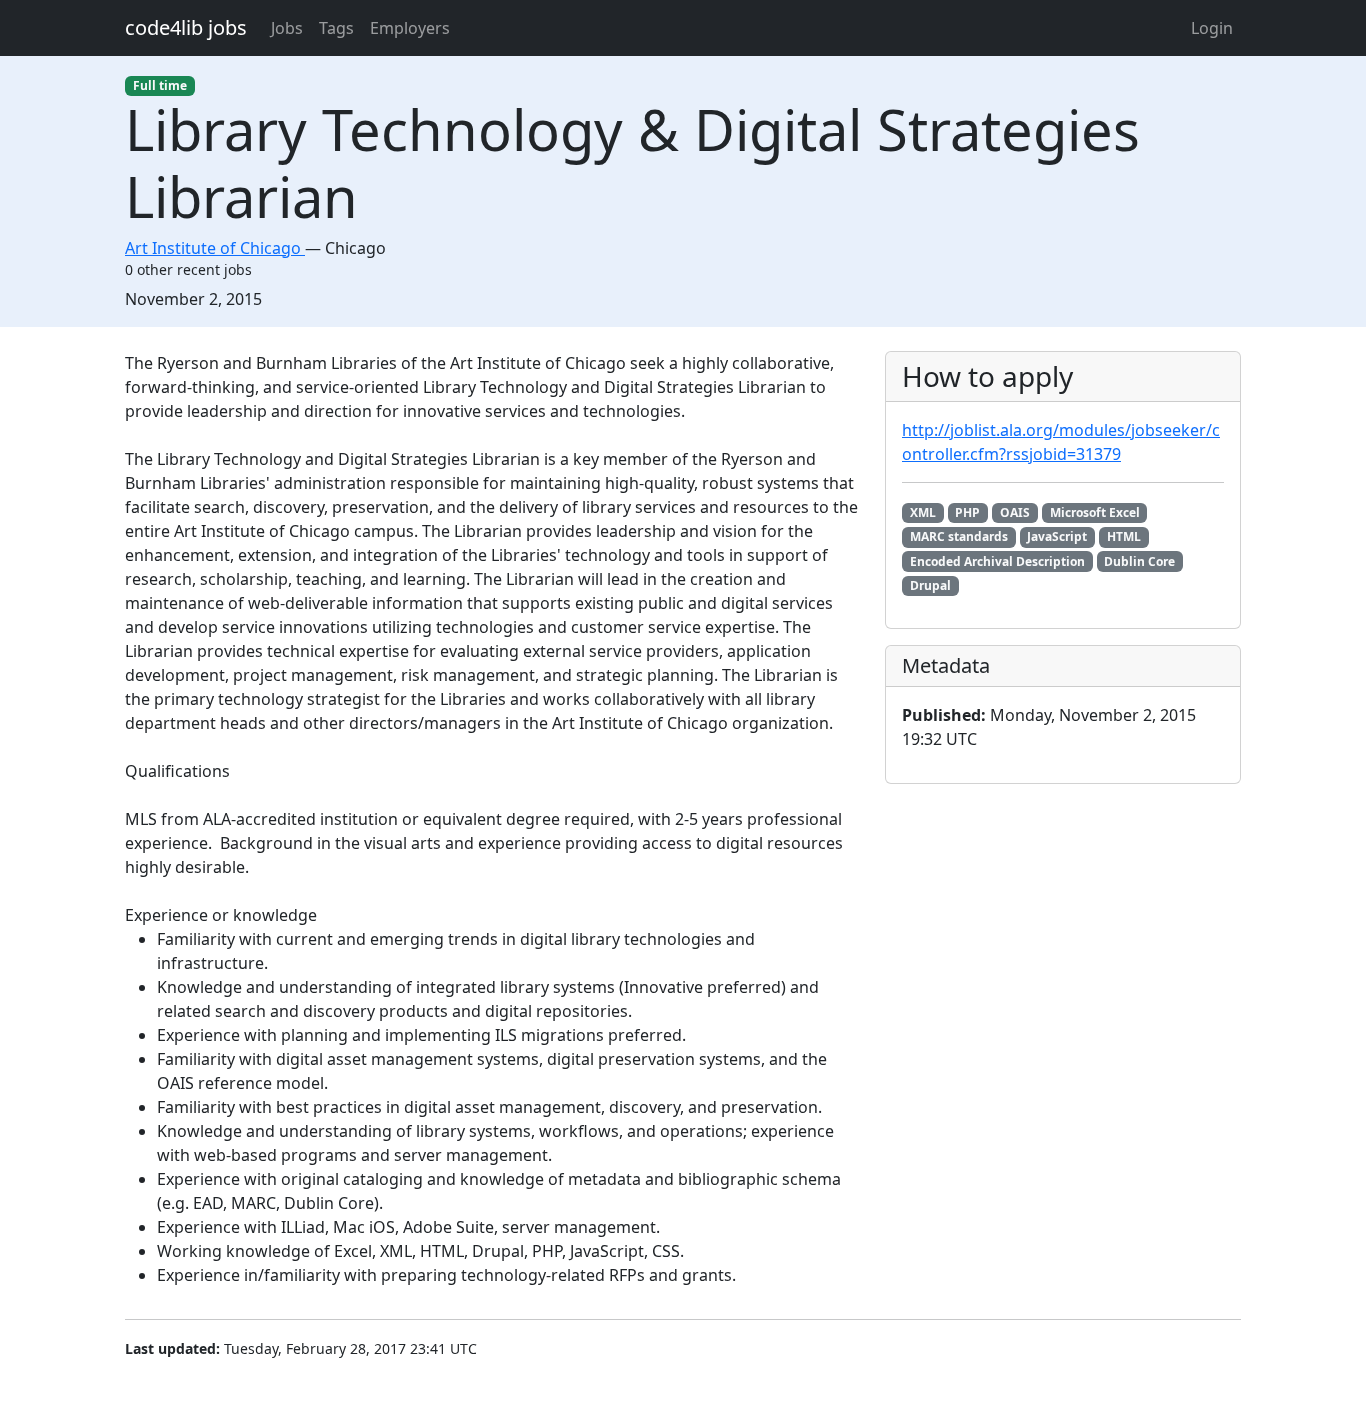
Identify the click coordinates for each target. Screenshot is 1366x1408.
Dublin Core (1139, 561)
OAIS (1015, 512)
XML (923, 512)
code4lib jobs (186, 27)
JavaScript (1057, 536)
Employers (410, 28)
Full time (160, 85)
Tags (336, 28)
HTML (1124, 536)
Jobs (287, 28)
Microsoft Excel (1095, 512)
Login (1212, 28)
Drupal (930, 585)
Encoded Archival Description (997, 561)
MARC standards (959, 536)
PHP (967, 512)
